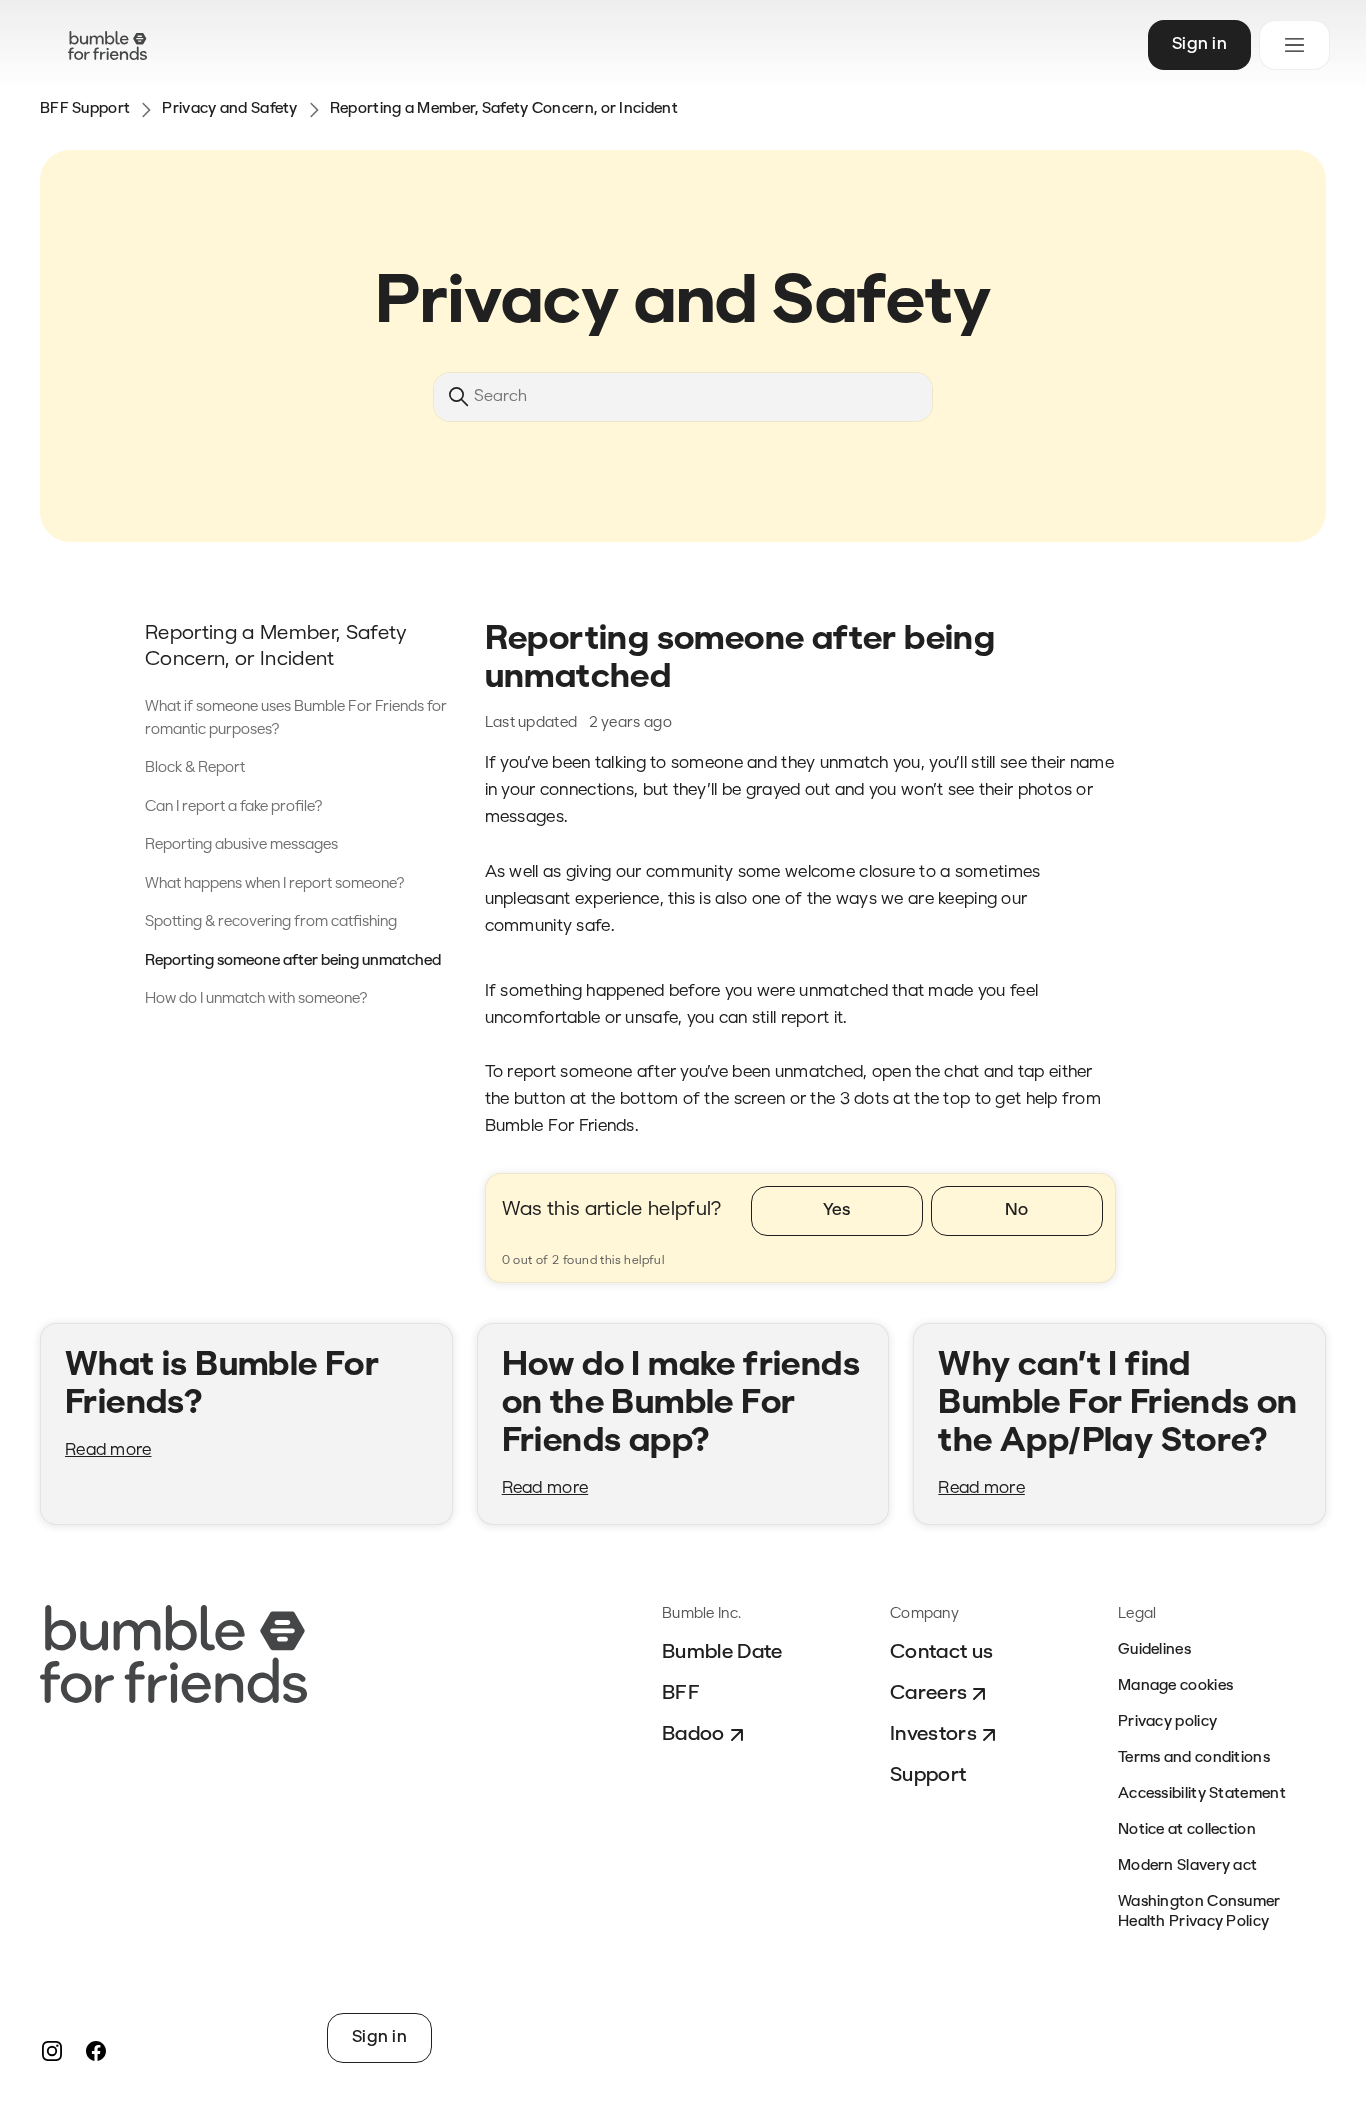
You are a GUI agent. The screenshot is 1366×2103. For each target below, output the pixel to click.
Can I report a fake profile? (234, 807)
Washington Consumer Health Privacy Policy (1199, 1912)
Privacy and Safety (229, 109)
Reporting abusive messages (241, 845)
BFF (681, 1694)
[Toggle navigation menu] (1294, 45)
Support (928, 1776)
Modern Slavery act (1187, 1866)
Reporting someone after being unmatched (293, 961)
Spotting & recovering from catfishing (271, 922)
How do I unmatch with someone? (256, 999)
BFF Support (85, 109)
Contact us (941, 1653)
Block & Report (195, 768)
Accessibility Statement (1202, 1794)
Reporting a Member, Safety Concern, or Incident (504, 109)
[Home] (107, 45)
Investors (933, 1735)
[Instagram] (52, 2051)
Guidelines (1154, 1650)
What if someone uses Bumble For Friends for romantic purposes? (296, 719)
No (1017, 1210)
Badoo (693, 1735)
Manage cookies (1175, 1686)
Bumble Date (722, 1653)
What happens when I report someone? (275, 884)
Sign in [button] (1199, 44)
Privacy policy (1167, 1722)
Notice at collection (1187, 1830)
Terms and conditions (1194, 1758)
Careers (928, 1694)
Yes (837, 1210)
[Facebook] (96, 2051)
